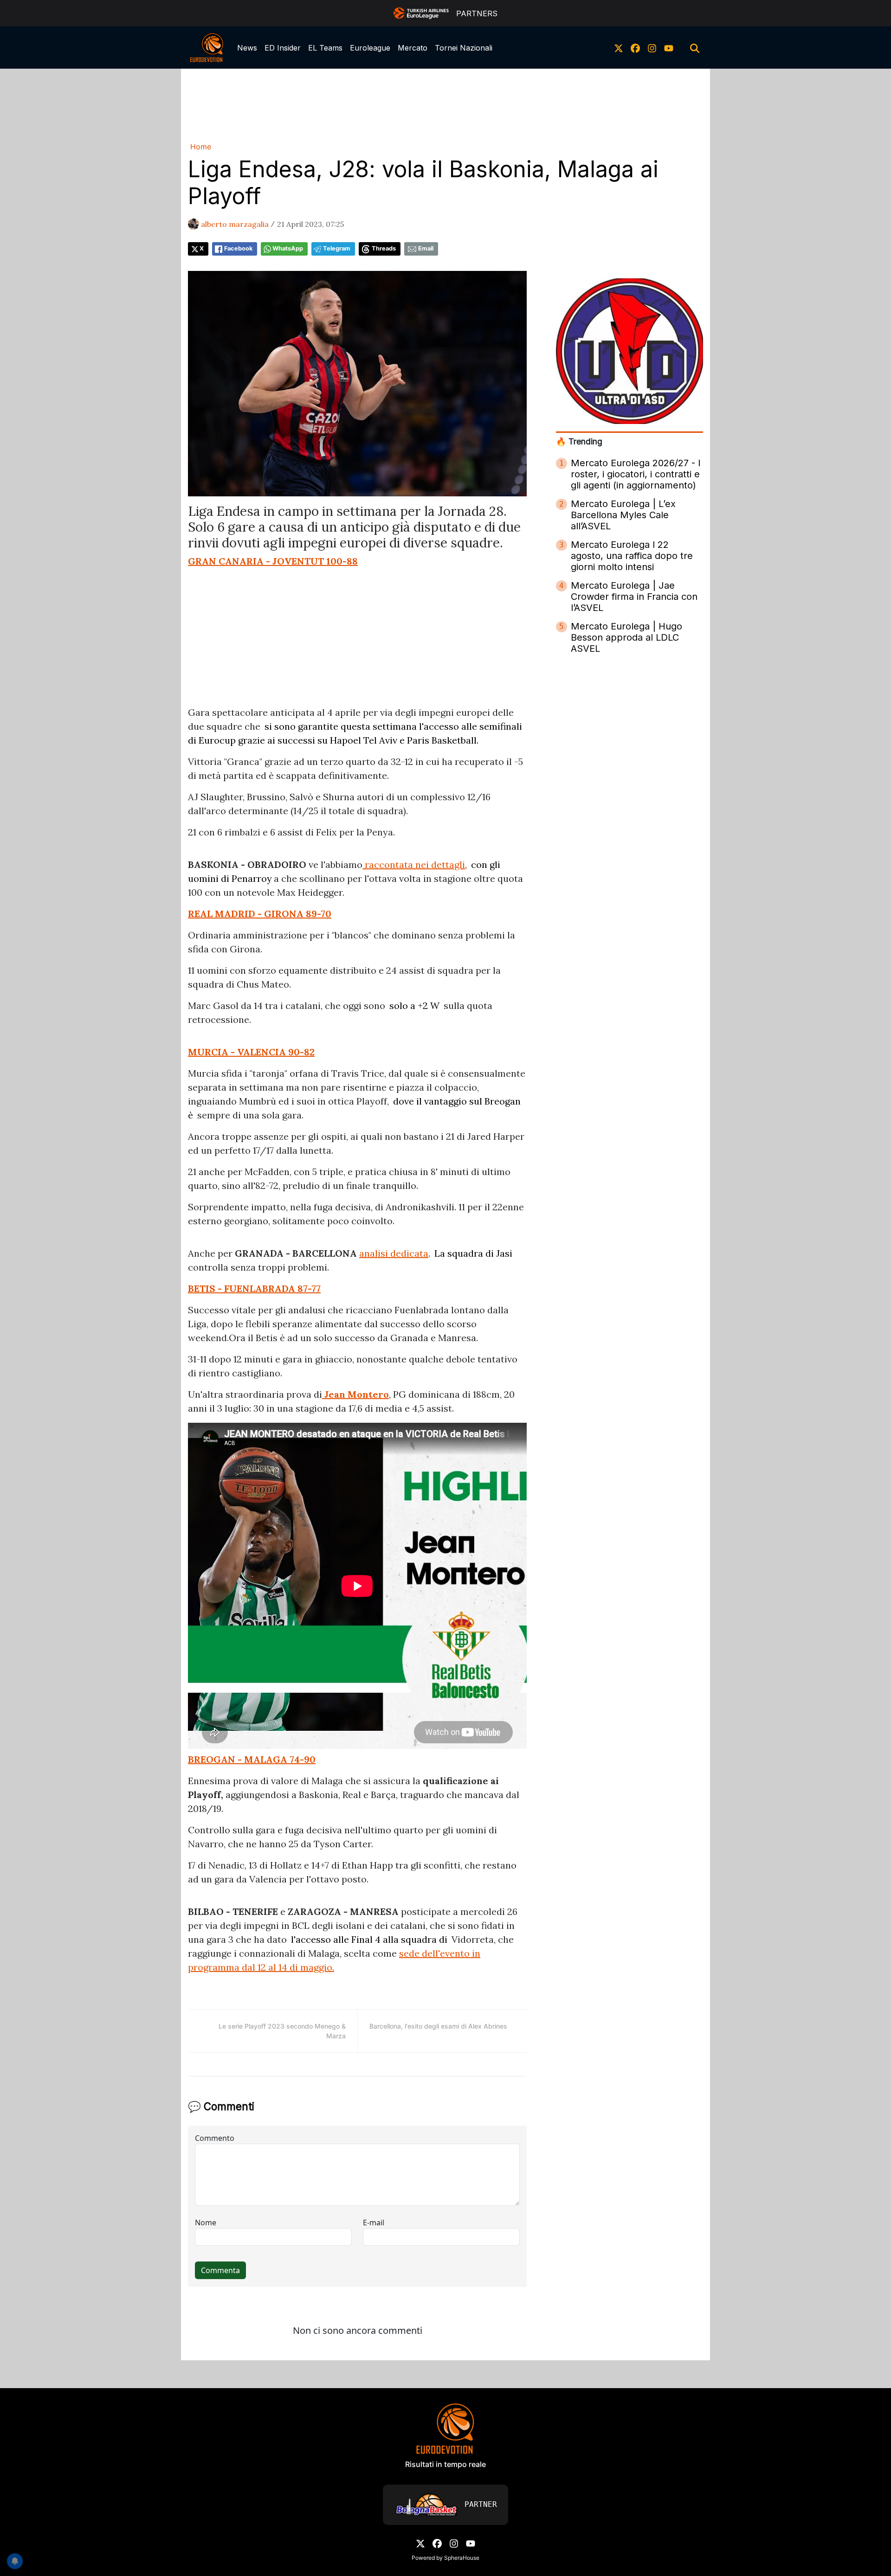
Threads (384, 248)
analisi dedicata (394, 1253)
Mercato (413, 48)
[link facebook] (635, 48)
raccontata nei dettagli (414, 864)
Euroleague (370, 48)
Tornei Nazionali (464, 48)
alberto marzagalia (235, 224)
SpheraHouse (462, 2558)
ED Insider (283, 48)
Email (426, 248)
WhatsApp (288, 248)
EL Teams (325, 48)
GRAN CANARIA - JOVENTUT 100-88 (273, 561)
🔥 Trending (579, 441)
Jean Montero (355, 1394)
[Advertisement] (445, 103)
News (247, 48)
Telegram (337, 248)
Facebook (238, 248)
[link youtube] (669, 48)
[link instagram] (652, 48)
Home (201, 147)
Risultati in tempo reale (445, 2464)
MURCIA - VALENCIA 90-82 (251, 1052)
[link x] (619, 48)
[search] (695, 48)
